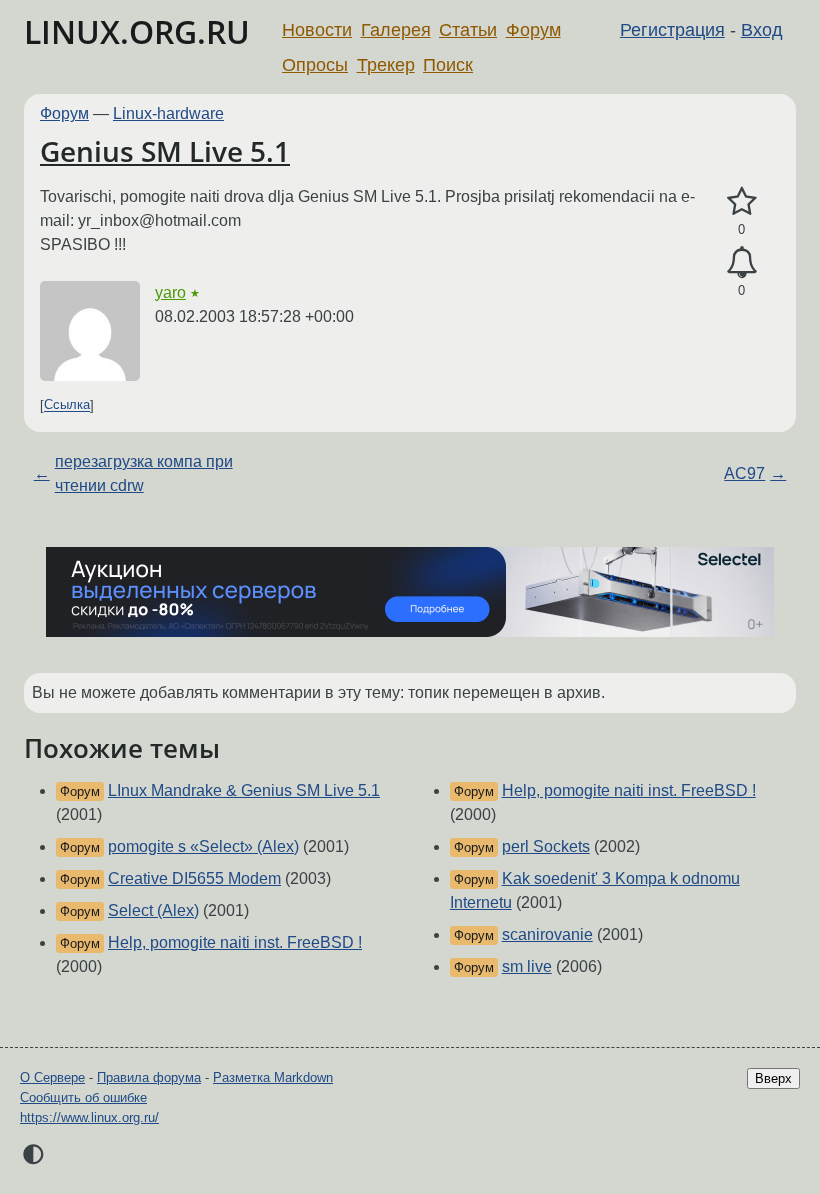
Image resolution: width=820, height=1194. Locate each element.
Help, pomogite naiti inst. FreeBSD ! (235, 942)
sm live (527, 966)
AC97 (744, 473)
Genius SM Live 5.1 (165, 151)
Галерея (396, 30)
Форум (533, 30)
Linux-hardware (168, 113)
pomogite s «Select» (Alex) (203, 846)
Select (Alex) (153, 910)
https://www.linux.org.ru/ (89, 1117)
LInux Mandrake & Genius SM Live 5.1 (244, 790)
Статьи (468, 30)
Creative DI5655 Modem (194, 878)
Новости (317, 30)
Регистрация (672, 30)
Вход (762, 30)
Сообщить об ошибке (83, 1097)
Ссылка (67, 405)
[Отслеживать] (741, 263)
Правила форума (149, 1077)
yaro (170, 292)
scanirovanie (547, 934)
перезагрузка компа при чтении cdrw (144, 473)
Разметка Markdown (273, 1077)
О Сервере (52, 1077)
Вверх (773, 1078)
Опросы (315, 65)
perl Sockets (546, 846)
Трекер (386, 65)
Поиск (448, 65)
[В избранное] (741, 202)
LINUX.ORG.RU (137, 31)
